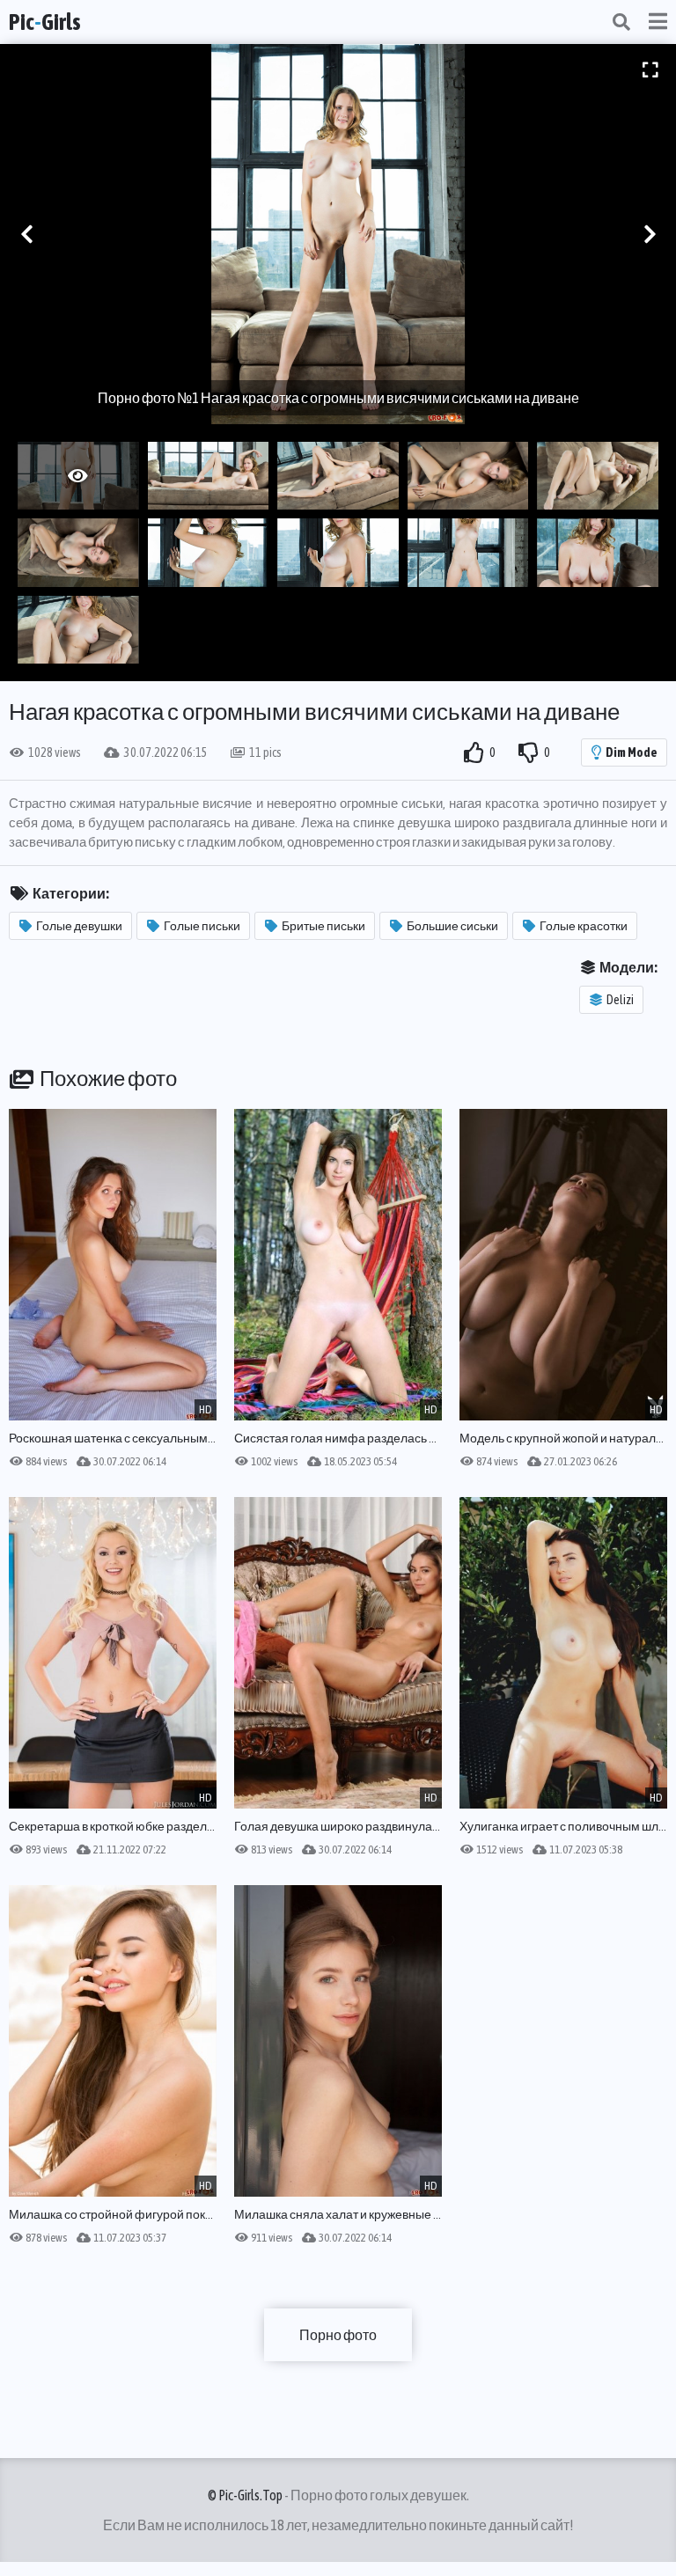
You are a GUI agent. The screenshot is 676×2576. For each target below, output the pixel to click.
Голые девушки (79, 926)
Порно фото (338, 2335)
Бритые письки (323, 926)
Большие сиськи (452, 926)
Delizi (620, 1000)
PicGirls (45, 22)
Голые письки (202, 926)
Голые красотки (584, 926)
